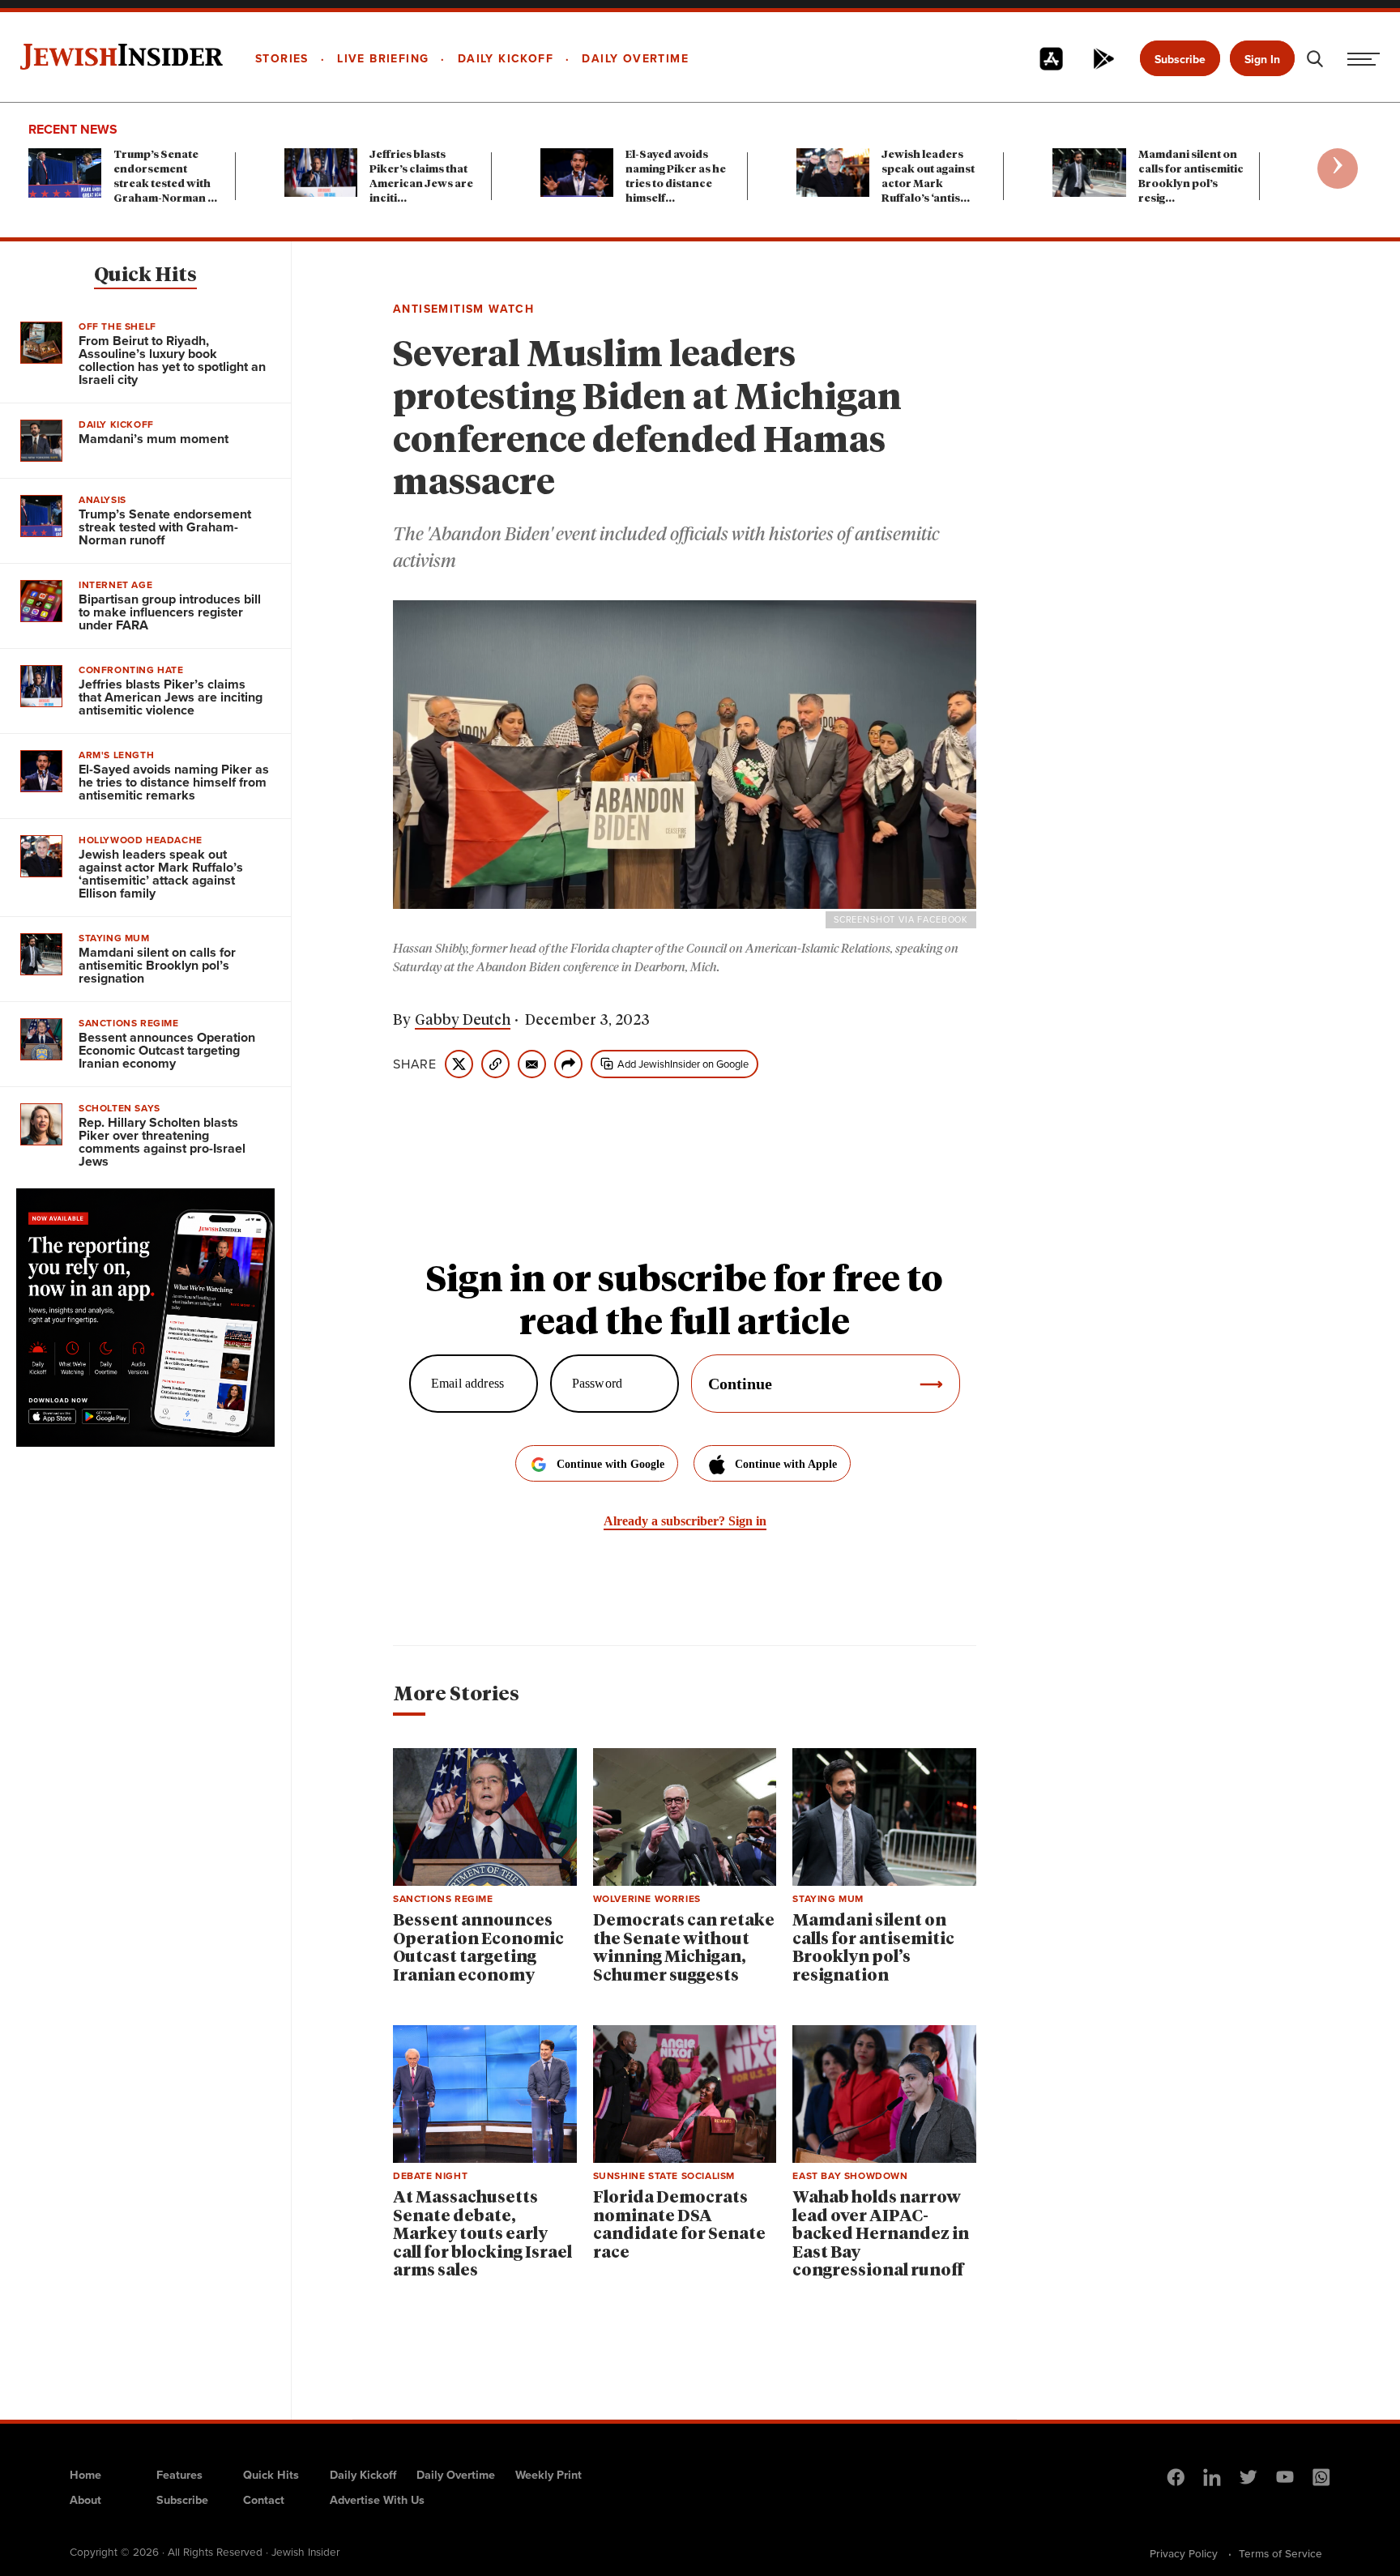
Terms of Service (1280, 2553)
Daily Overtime (456, 2475)
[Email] (532, 1064)
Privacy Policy (1184, 2553)
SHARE (415, 1064)
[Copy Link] (495, 1064)
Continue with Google (610, 1464)
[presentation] (1338, 168)
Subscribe (1180, 60)
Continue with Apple (786, 1464)
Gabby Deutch (463, 1021)
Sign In (1262, 60)
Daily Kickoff (363, 2475)
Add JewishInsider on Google (683, 1064)
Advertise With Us (377, 2500)
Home (85, 2475)
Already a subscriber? (685, 1521)
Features (179, 2475)
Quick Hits (145, 275)
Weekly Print (548, 2475)
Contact (264, 2500)
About (85, 2500)
